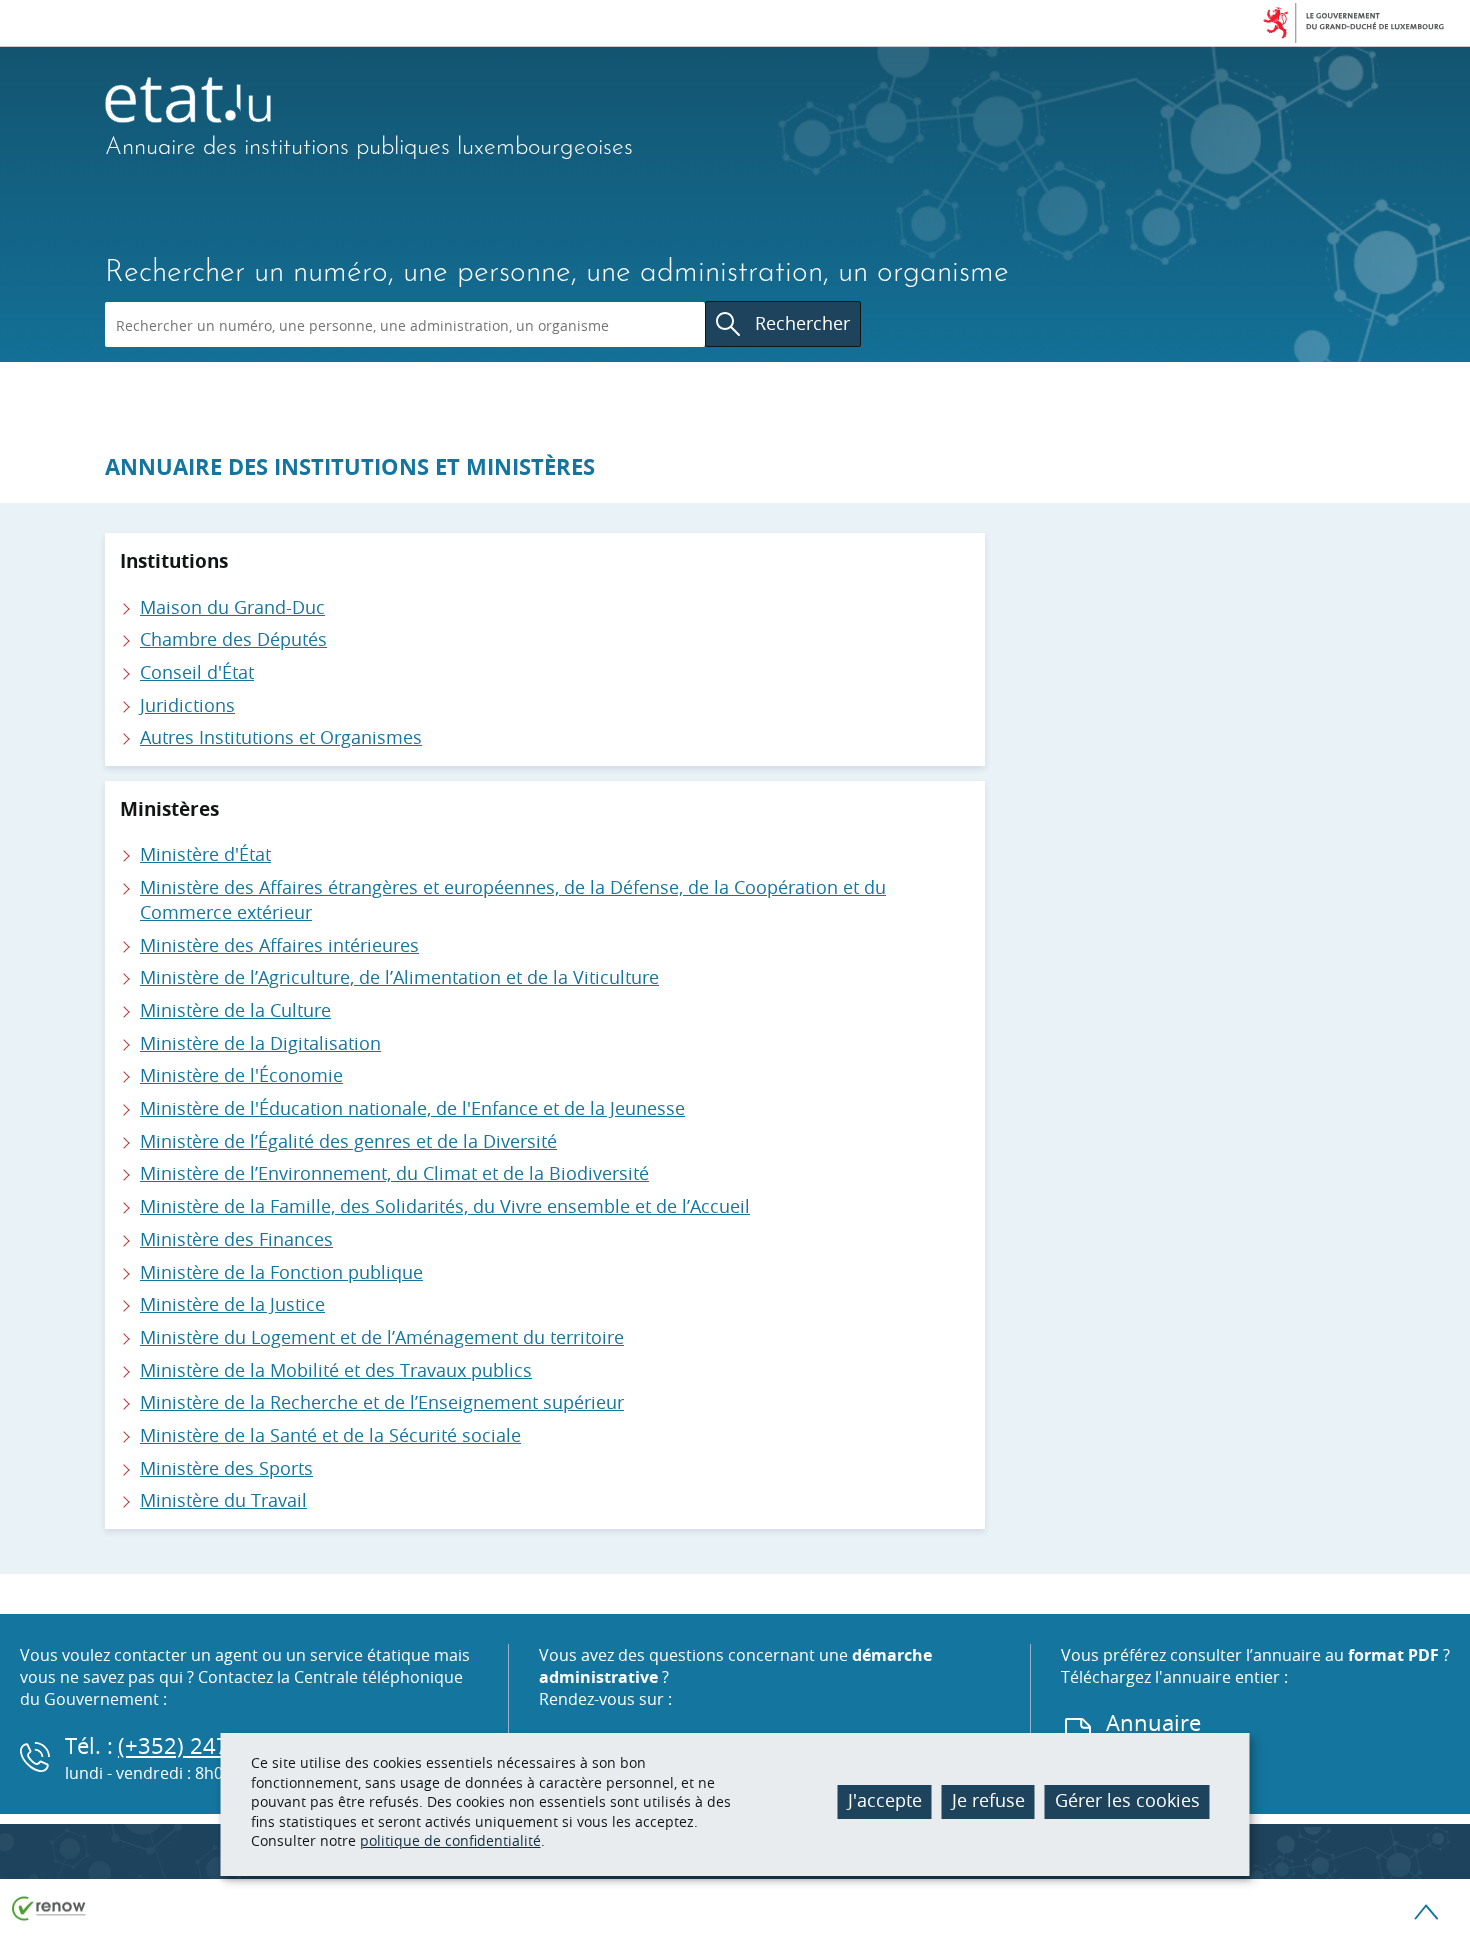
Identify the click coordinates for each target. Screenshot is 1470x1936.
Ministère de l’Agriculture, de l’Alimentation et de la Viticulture (399, 977)
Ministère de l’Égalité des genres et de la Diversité (348, 1141)
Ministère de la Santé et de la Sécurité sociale (330, 1435)
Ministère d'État (205, 854)
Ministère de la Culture (235, 1010)
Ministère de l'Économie (241, 1075)
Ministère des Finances (236, 1239)
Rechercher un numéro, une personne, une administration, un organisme (557, 273)
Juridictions (187, 705)
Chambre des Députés (233, 639)
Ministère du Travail (223, 1500)
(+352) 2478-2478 (209, 1745)
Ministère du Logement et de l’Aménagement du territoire (382, 1337)
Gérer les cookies (1127, 1800)
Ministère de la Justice (232, 1304)
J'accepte (885, 1800)
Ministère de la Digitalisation (260, 1043)
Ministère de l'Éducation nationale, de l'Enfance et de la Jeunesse (412, 1108)
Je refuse (988, 1800)
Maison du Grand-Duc (232, 607)
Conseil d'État (197, 672)
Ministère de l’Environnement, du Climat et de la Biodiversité (394, 1173)
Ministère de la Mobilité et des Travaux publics (336, 1370)
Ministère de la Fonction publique (281, 1272)
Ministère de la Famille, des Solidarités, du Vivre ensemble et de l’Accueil (445, 1206)
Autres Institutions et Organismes (281, 737)
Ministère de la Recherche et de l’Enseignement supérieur (382, 1402)
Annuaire (1153, 1722)
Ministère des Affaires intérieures (279, 945)
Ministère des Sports (226, 1468)
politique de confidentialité (450, 1840)
